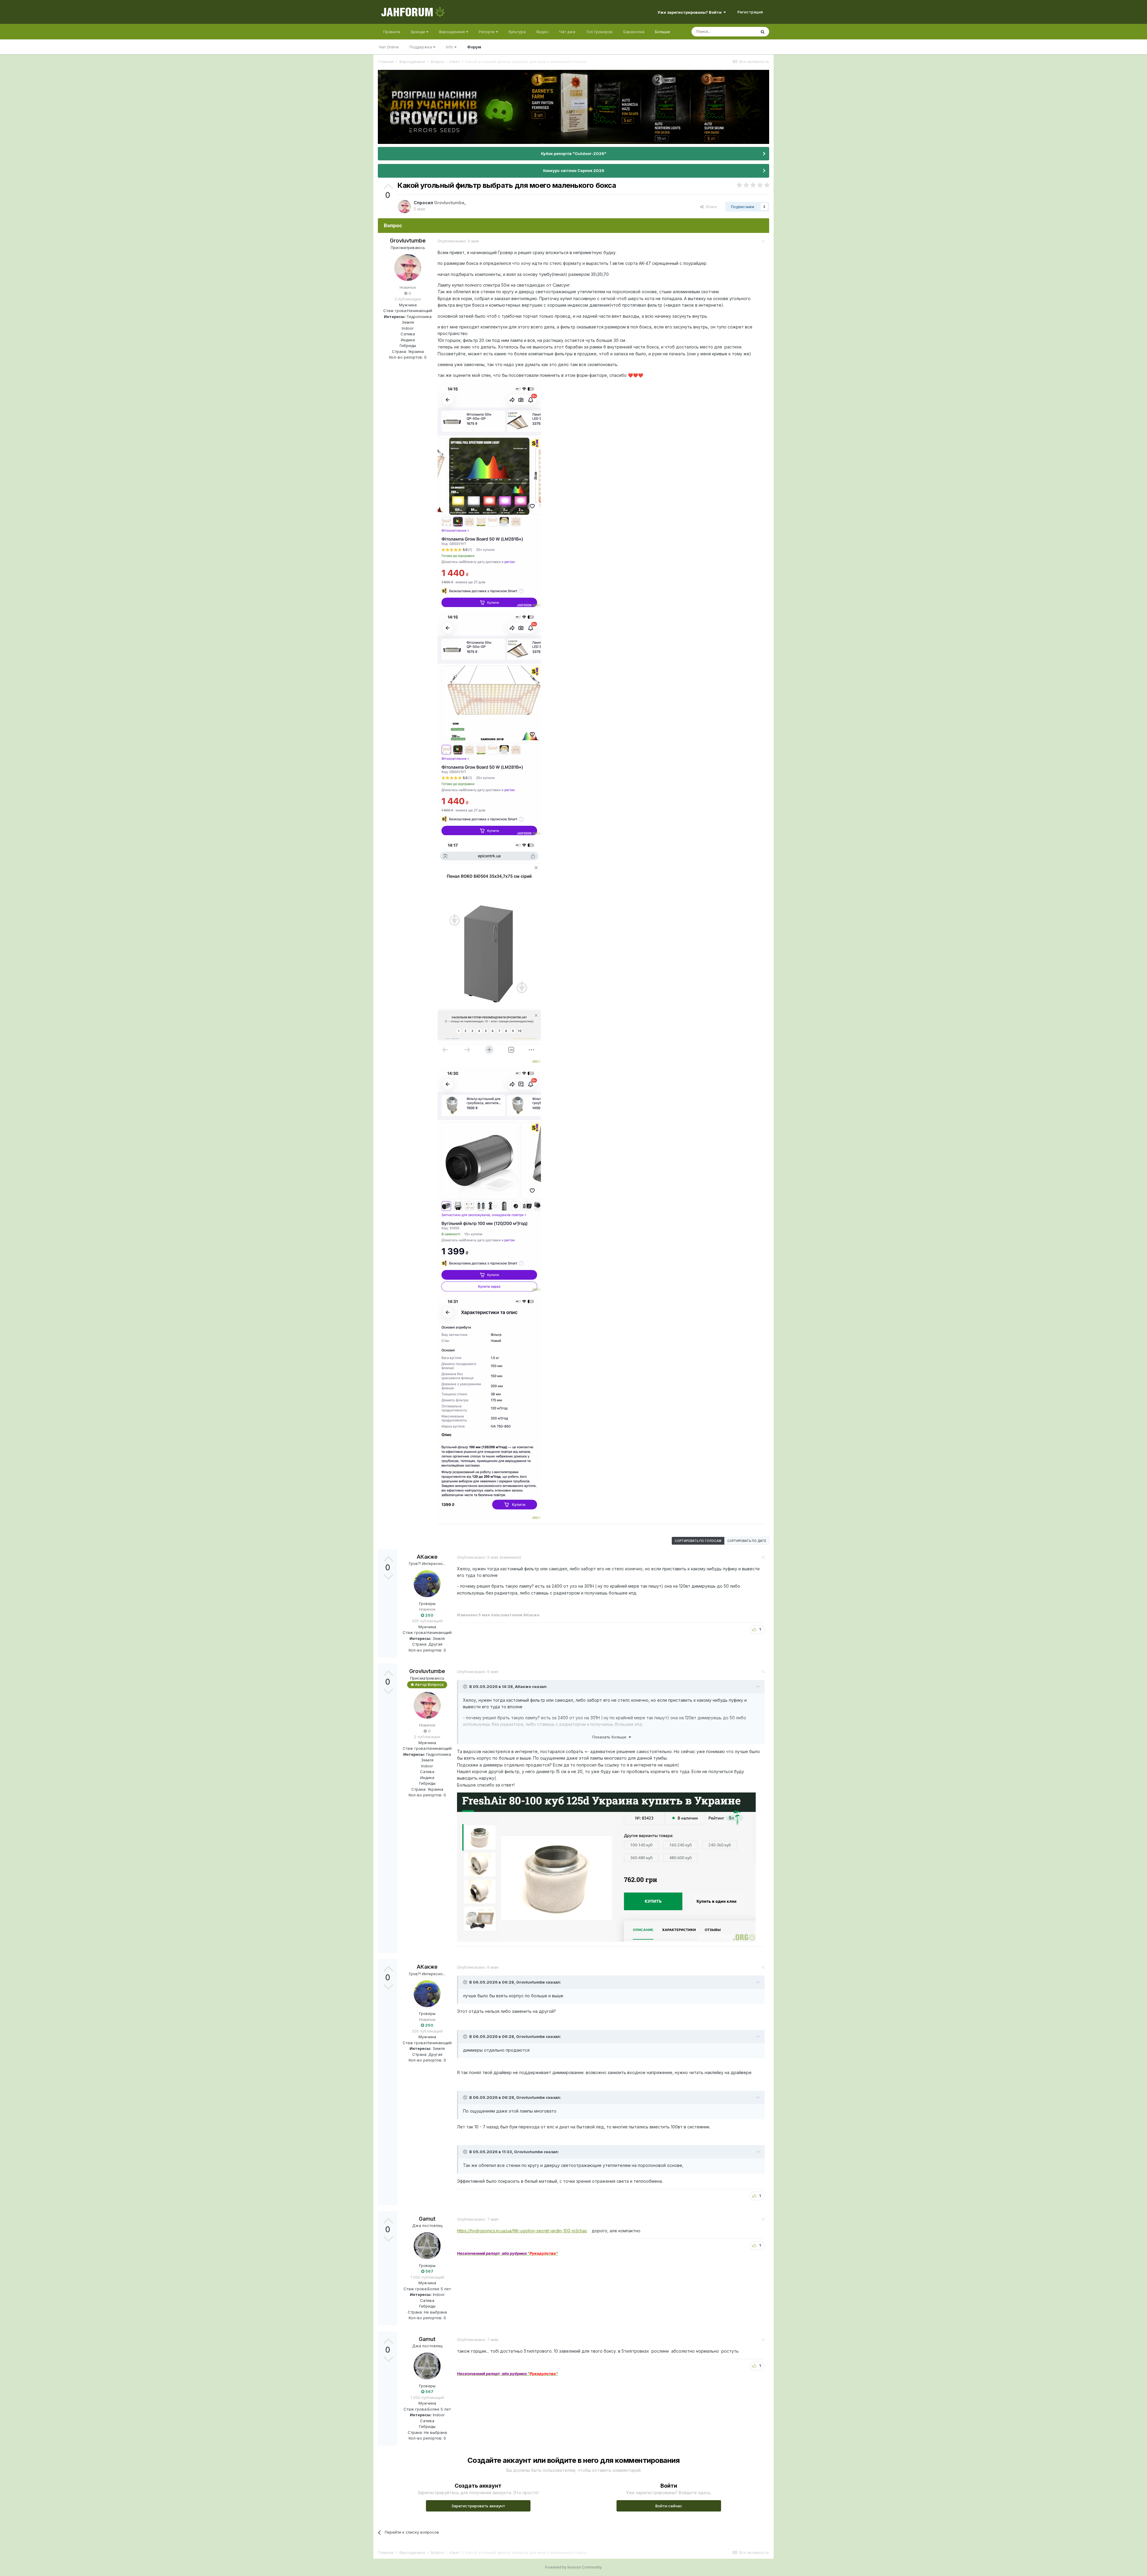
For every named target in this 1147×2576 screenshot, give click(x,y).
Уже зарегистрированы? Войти (690, 12)
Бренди (419, 32)
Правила (392, 32)
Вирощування (453, 32)
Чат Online (389, 47)
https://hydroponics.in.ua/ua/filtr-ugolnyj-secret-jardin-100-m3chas (522, 2231)
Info (450, 47)
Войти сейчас (669, 2506)
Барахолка (634, 32)
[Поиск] (763, 32)
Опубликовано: (458, 241)
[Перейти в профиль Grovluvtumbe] (404, 207)
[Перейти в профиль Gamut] (427, 2246)
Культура (517, 32)
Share (710, 207)
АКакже (427, 1557)
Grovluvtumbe (408, 241)
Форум (474, 47)
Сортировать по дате (747, 1541)
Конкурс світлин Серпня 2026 (574, 170)
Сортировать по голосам (698, 1541)
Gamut (427, 2219)
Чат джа (567, 32)
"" (507, 2253)
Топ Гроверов (599, 32)
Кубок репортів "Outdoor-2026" (574, 153)
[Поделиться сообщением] (763, 241)
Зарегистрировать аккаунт (478, 2506)
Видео (542, 32)
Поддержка (421, 47)
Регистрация (750, 12)
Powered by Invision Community (573, 2567)
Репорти (487, 32)
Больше (663, 32)
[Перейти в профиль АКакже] (427, 1584)
